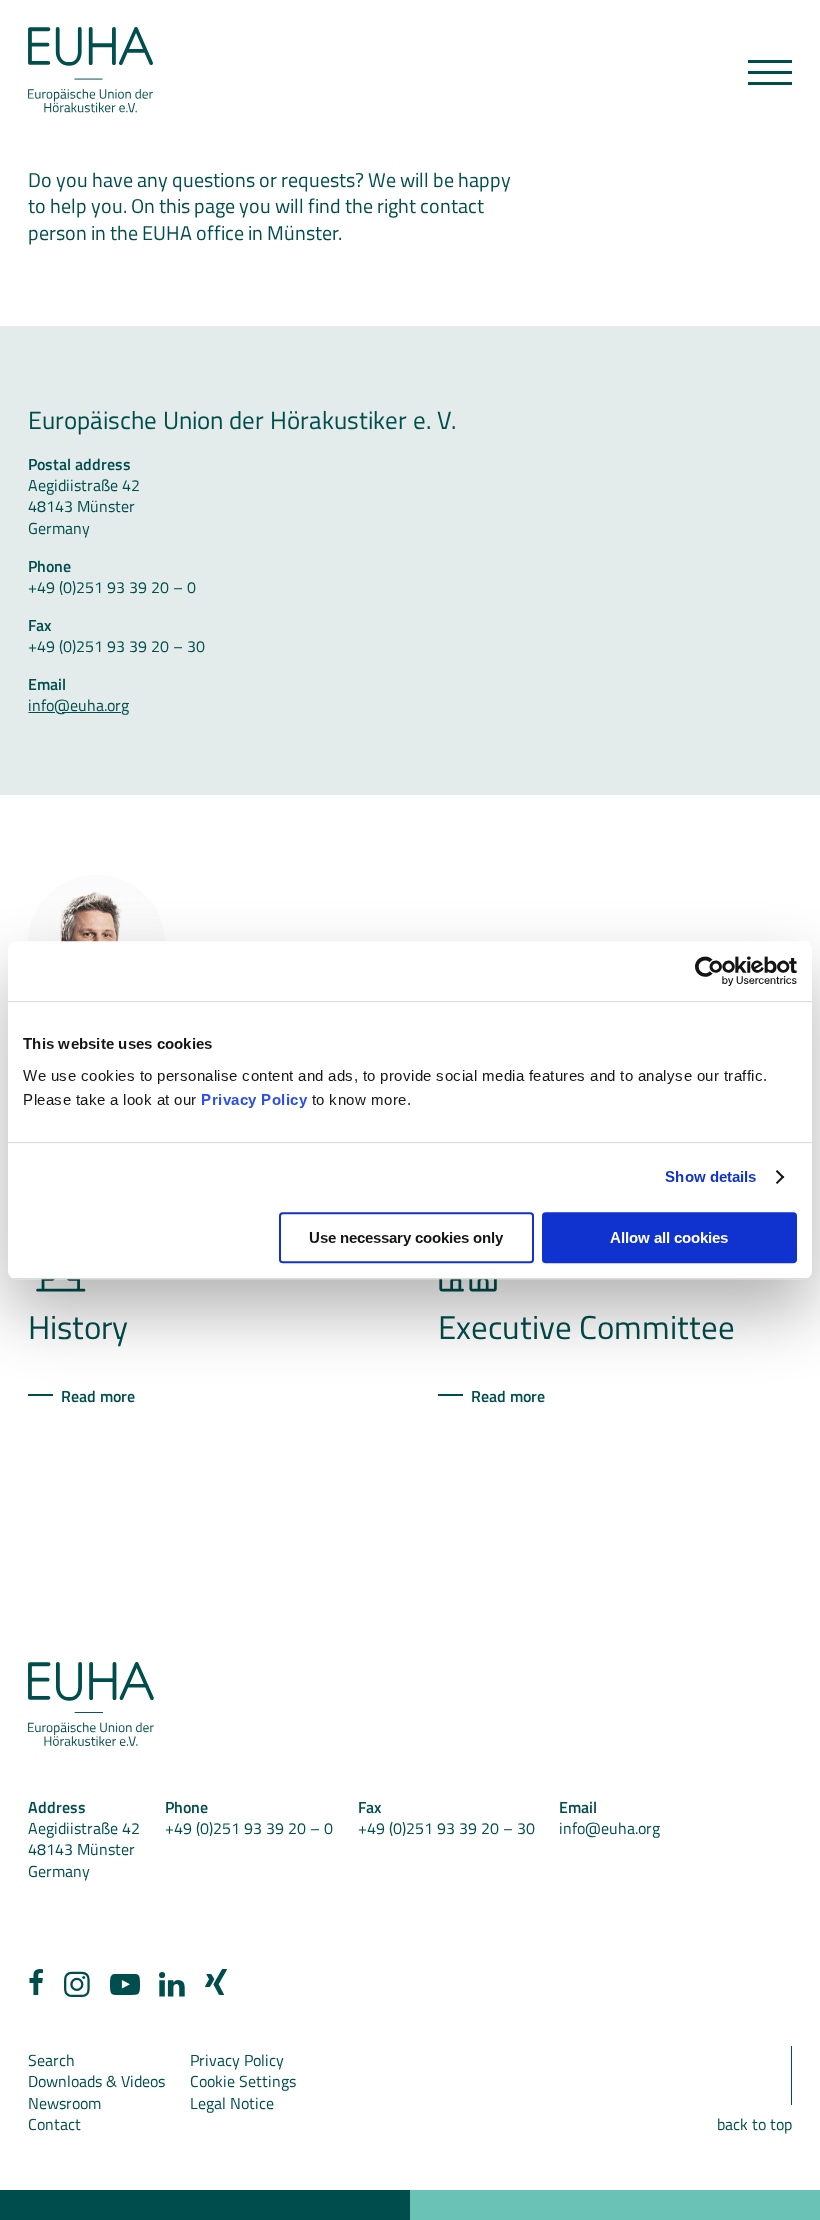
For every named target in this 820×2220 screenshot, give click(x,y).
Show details (710, 1176)
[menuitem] (36, 1988)
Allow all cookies (669, 1237)
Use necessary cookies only (406, 1237)
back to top (754, 2123)
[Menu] (770, 72)
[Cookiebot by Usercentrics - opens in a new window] (709, 971)
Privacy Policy (254, 1099)
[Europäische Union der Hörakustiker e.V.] (90, 70)
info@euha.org (78, 704)
